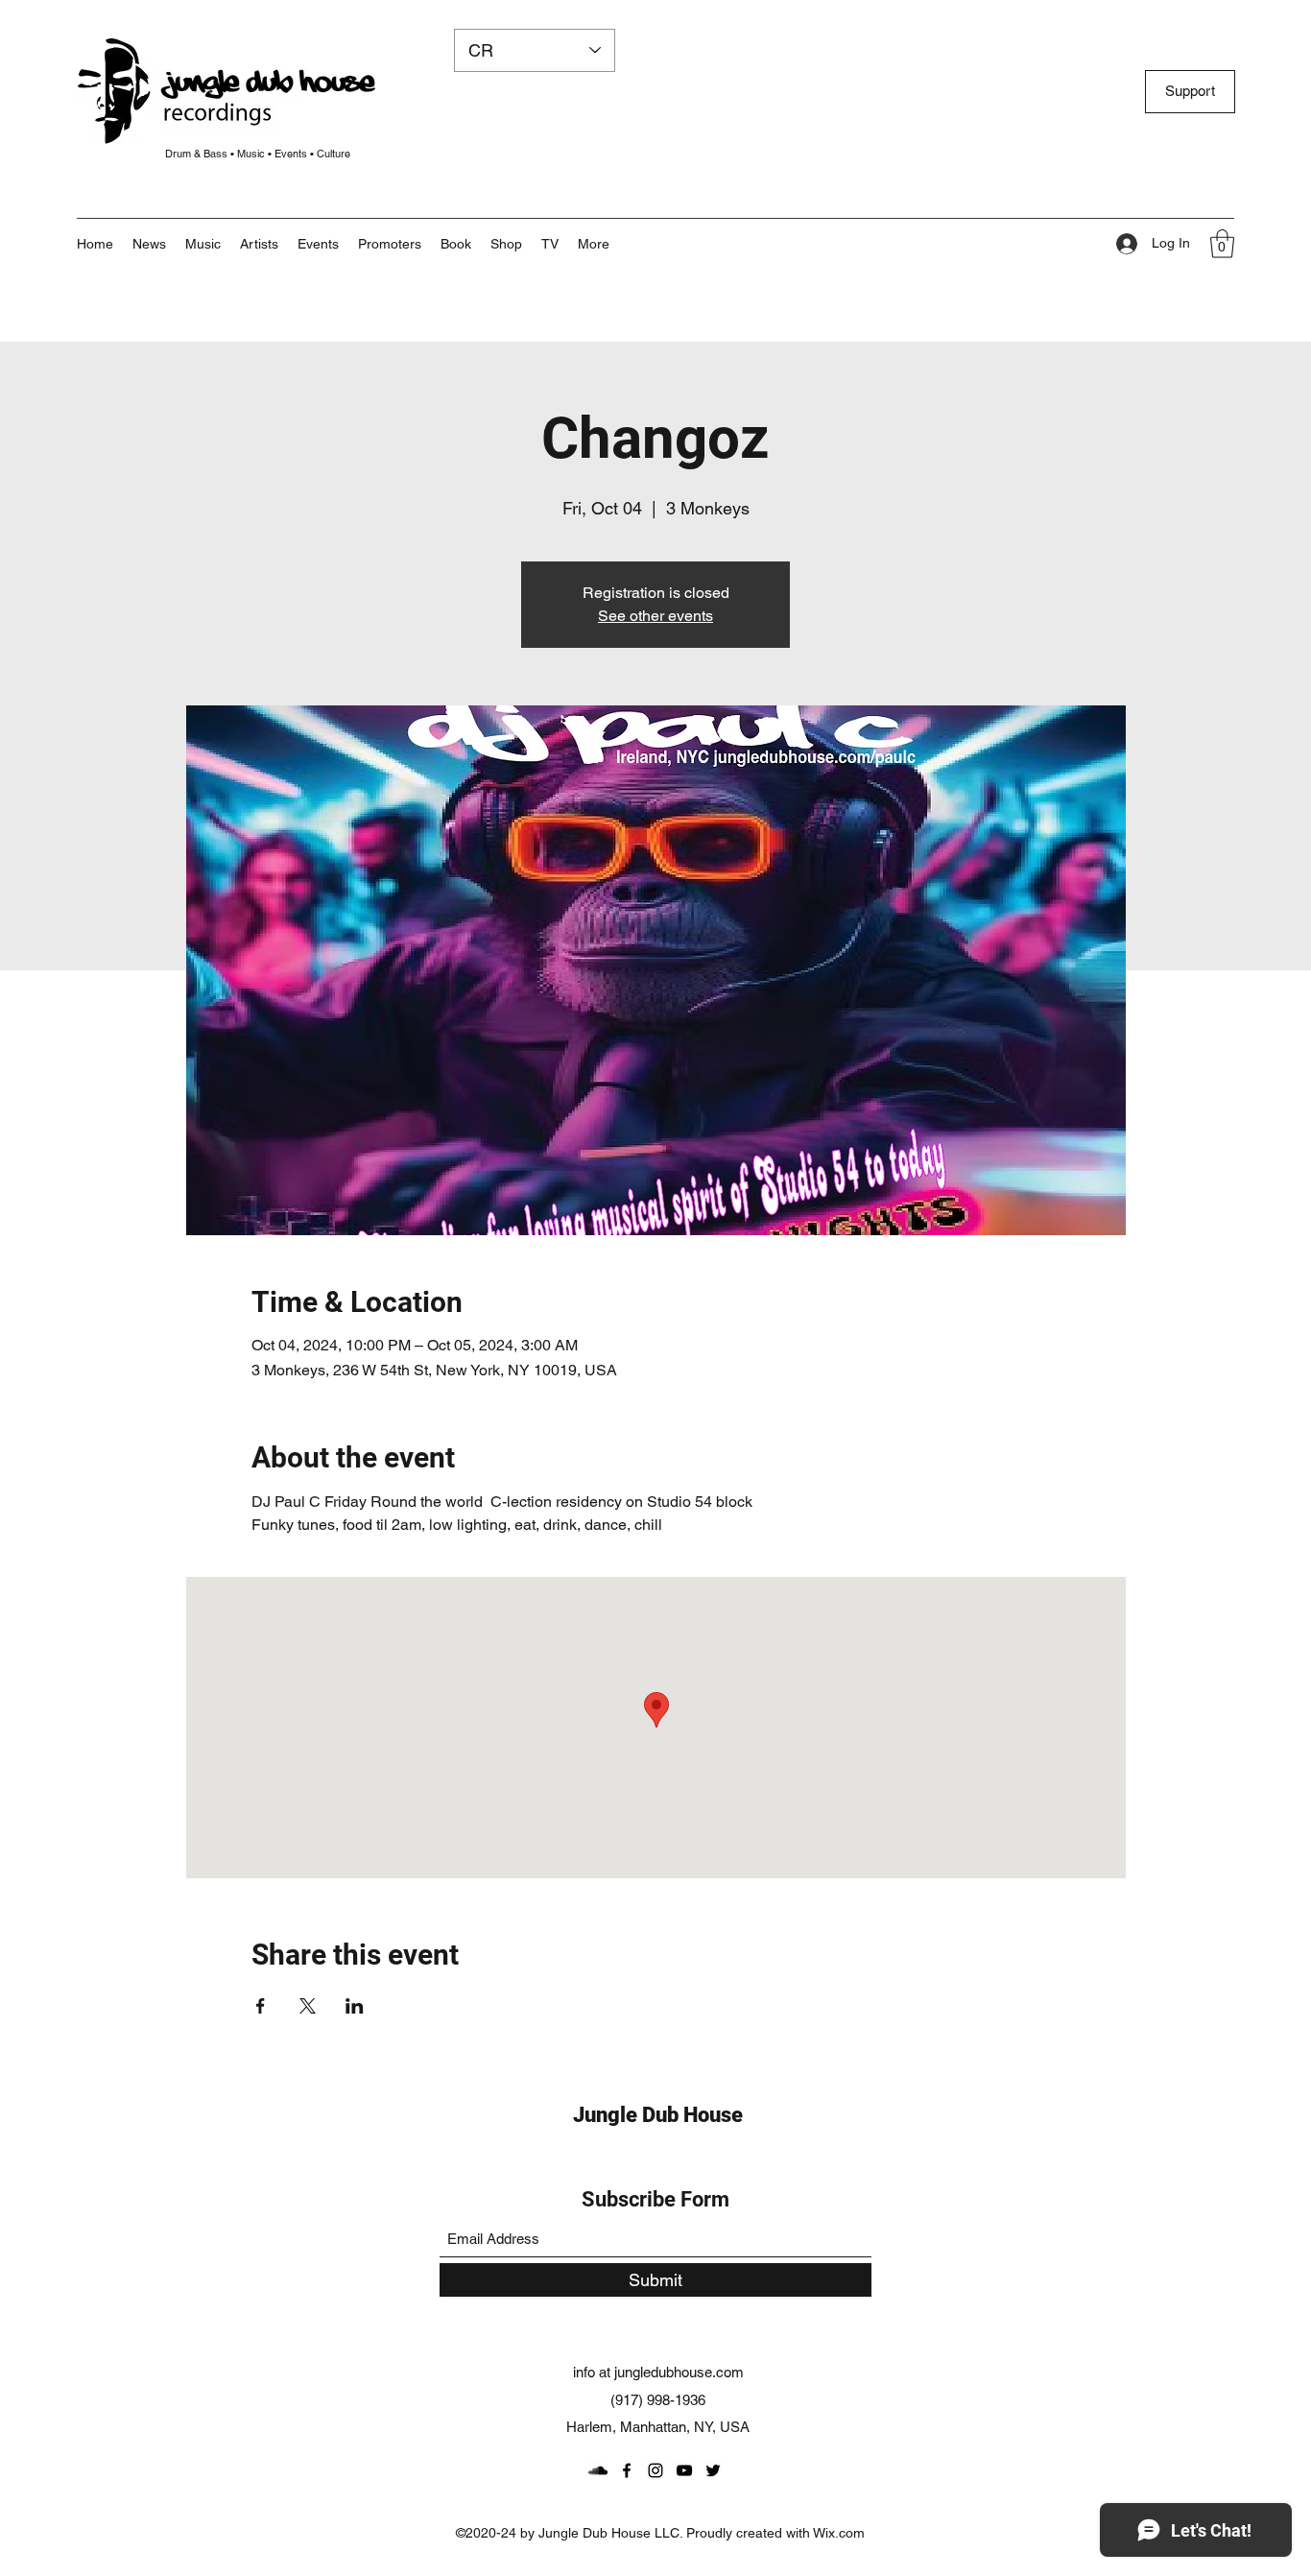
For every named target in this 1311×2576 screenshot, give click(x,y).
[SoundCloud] (598, 2470)
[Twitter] (713, 2470)
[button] (594, 244)
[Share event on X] (308, 2006)
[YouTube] (684, 2470)
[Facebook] (627, 2470)
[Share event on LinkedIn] (355, 2006)
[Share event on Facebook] (261, 2006)
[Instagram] (655, 2470)
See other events (655, 616)
